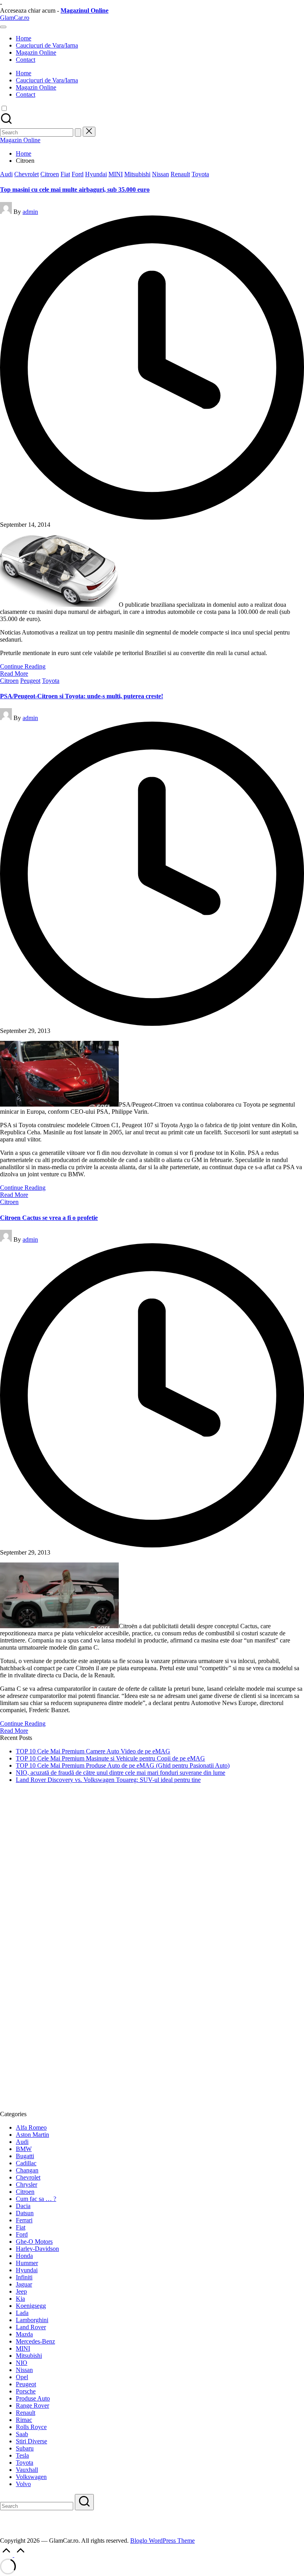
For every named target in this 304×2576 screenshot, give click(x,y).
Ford (78, 174)
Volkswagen (31, 2477)
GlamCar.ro (15, 18)
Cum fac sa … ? (36, 2199)
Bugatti (25, 2156)
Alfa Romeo (31, 2127)
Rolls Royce (31, 2427)
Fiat (65, 174)
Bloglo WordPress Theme (162, 2541)
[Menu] (3, 27)
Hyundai (96, 174)
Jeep (21, 2291)
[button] (78, 132)
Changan (27, 2170)
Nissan (161, 174)
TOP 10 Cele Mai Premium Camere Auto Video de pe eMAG (93, 1751)
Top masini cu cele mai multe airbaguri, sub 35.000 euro (75, 190)
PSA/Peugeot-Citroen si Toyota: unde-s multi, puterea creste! (82, 696)
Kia (20, 2299)
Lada (22, 2313)
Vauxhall (27, 2470)
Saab (22, 2434)
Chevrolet (27, 174)
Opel (22, 2377)
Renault (180, 174)
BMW (24, 2149)
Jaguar (24, 2284)
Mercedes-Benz (35, 2341)
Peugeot (30, 681)
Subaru (25, 2448)
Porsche (26, 2391)
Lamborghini (32, 2320)
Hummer (27, 2263)
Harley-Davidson (37, 2249)
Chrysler (27, 2184)
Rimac (24, 2420)
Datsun (25, 2213)
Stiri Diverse (31, 2441)
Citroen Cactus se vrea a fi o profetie (49, 1218)
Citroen (50, 174)
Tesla (22, 2455)
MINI (116, 174)
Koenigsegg (31, 2306)
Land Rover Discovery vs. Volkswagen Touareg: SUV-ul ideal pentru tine (108, 1780)
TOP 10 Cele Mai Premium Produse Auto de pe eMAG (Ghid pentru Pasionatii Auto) (123, 1765)
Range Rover (32, 2405)
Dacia (23, 2206)
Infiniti (24, 2277)
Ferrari (24, 2220)
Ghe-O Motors (34, 2242)
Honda (24, 2256)
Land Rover (31, 2327)
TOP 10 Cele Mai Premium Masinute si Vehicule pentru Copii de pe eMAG (110, 1758)
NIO (22, 2363)
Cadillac (26, 2163)
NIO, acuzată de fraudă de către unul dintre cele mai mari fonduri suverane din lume (121, 1773)
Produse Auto (33, 2398)
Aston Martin (32, 2135)
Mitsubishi (137, 174)
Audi (6, 174)
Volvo (23, 2484)
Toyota (200, 174)
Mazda (24, 2334)
